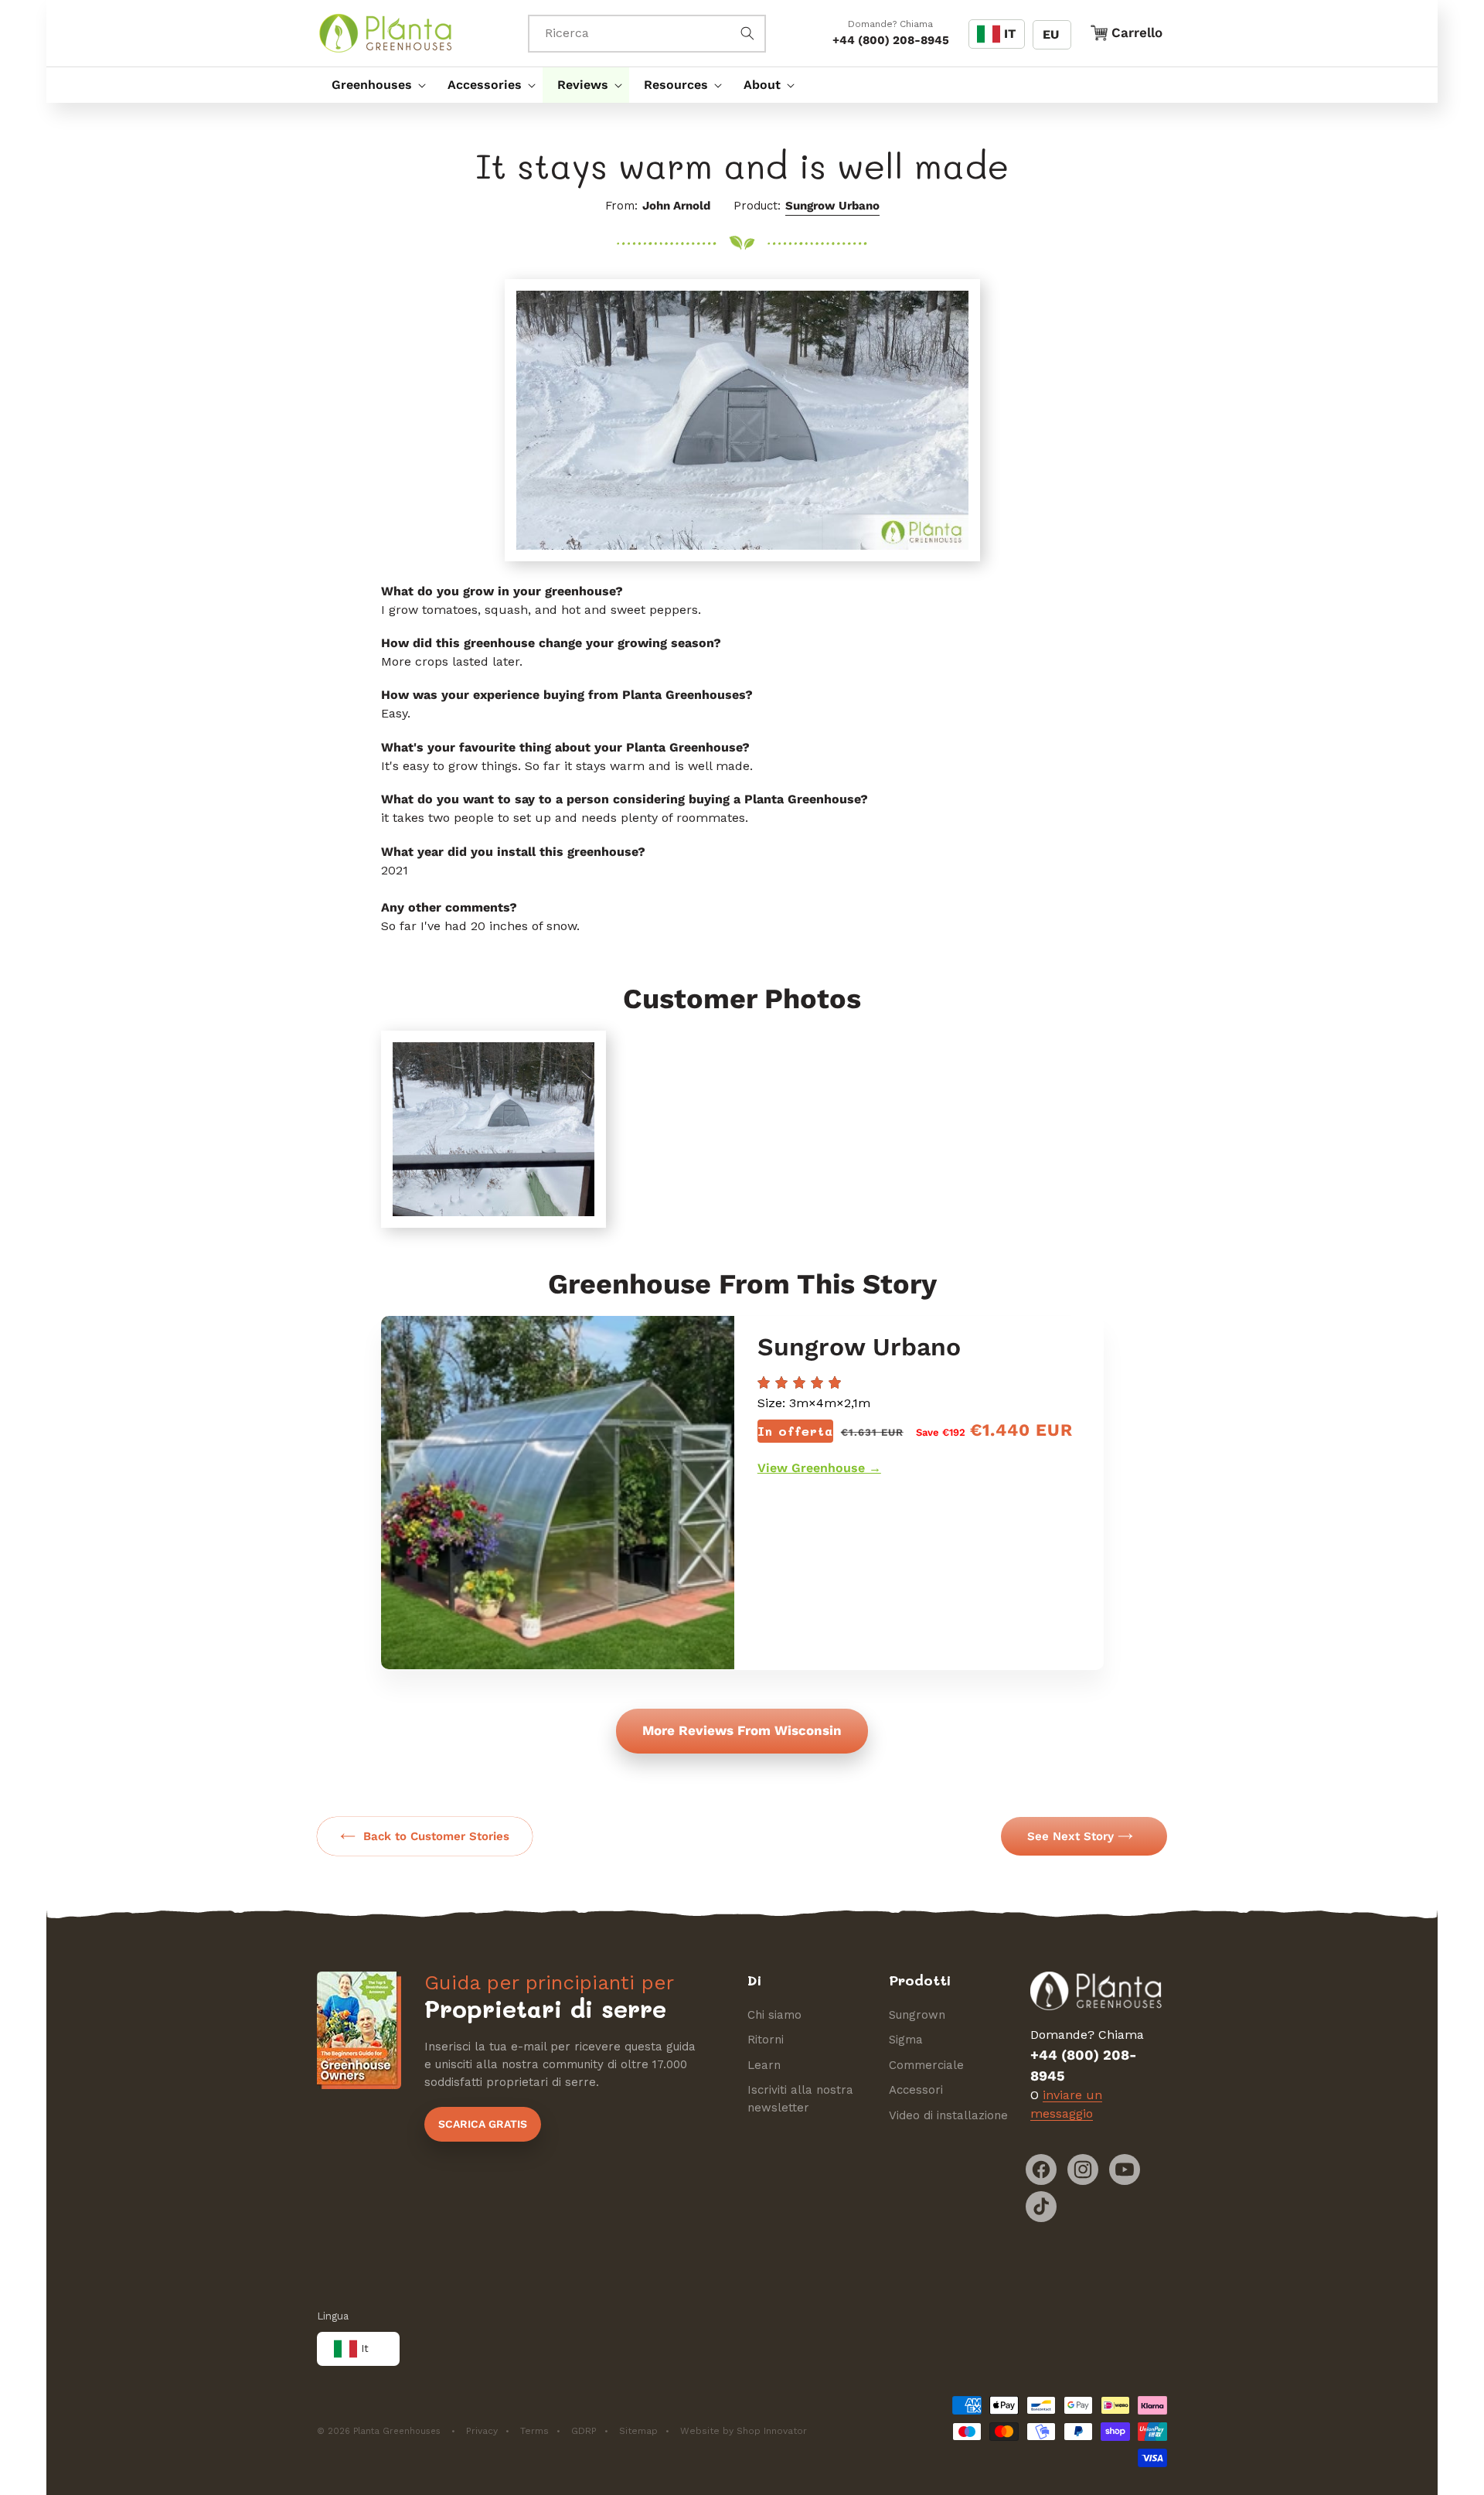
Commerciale (926, 2065)
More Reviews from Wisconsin (742, 1730)
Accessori (916, 2090)
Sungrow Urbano (832, 206)
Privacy (482, 2431)
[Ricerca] (747, 33)
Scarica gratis (483, 2124)
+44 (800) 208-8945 (891, 40)
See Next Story (1070, 1836)
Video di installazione (948, 2115)
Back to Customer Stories (436, 1836)
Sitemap (638, 2431)
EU (1051, 34)
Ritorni (766, 2040)
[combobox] (647, 34)
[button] (375, 85)
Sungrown (917, 2015)
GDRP (584, 2431)
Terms (534, 2431)
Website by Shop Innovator (744, 2431)
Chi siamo (774, 2015)
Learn (764, 2065)
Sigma (906, 2040)
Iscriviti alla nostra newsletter (800, 2099)
